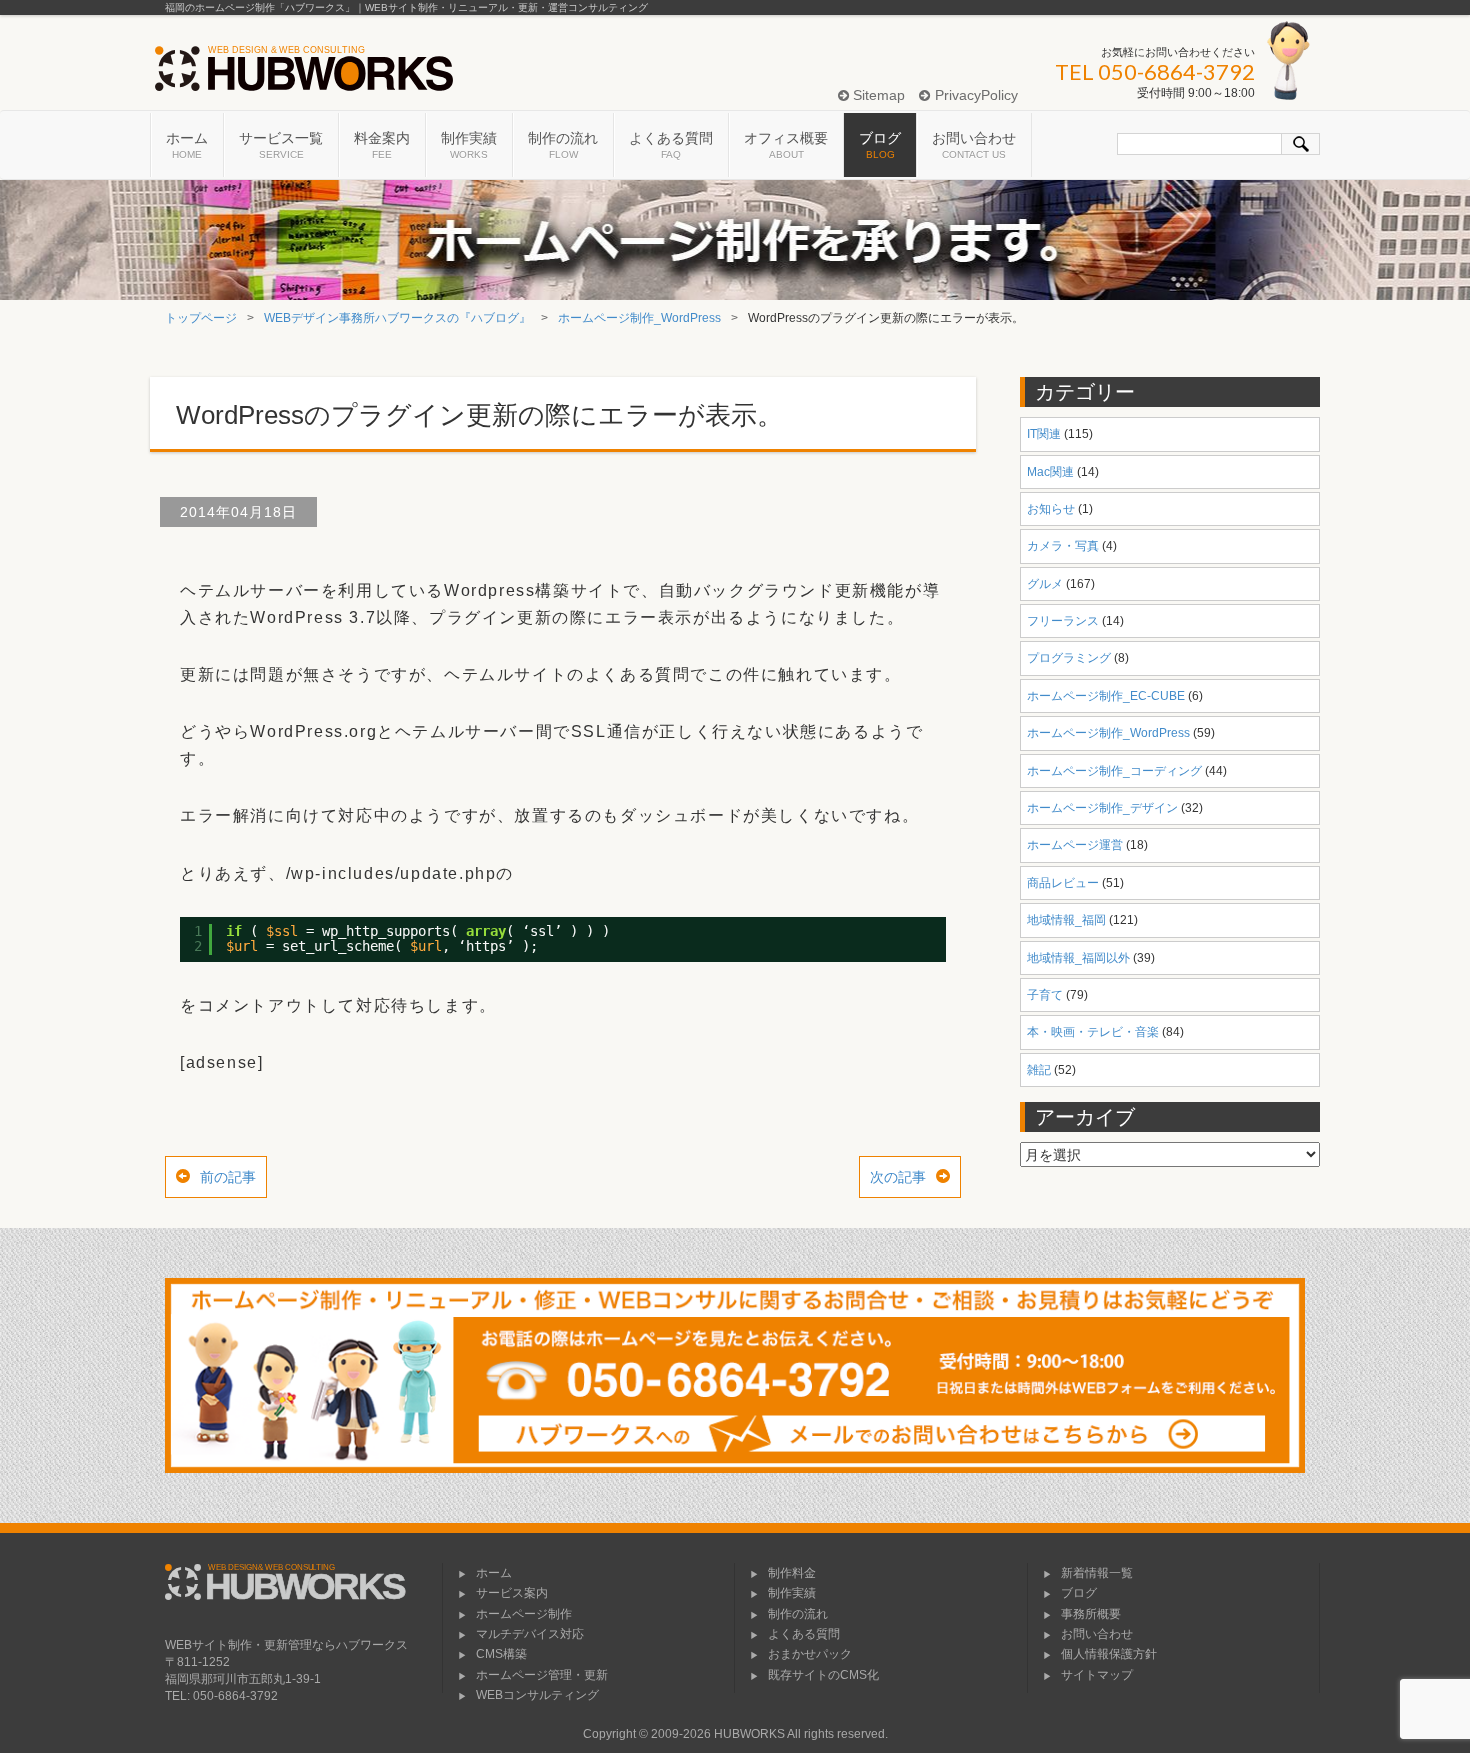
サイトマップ (1097, 1675)
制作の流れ (563, 145)
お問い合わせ (974, 145)
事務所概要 (1091, 1614)
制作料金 (792, 1573)
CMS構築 (501, 1654)
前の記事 (228, 1177)
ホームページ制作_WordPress (639, 318)
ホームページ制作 (524, 1614)
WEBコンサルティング (537, 1695)
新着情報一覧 (1097, 1573)
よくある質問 (671, 145)
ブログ (880, 145)
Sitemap (877, 95)
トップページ (201, 318)
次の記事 (898, 1177)
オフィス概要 (786, 145)
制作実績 (469, 145)
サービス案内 (512, 1593)
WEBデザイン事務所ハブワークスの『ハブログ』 (397, 318)
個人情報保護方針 (1109, 1654)
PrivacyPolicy (974, 95)
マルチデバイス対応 (530, 1634)
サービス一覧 (281, 145)
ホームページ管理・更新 (542, 1675)
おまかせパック (810, 1654)
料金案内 (382, 145)
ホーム (187, 145)
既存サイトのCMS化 (823, 1675)
